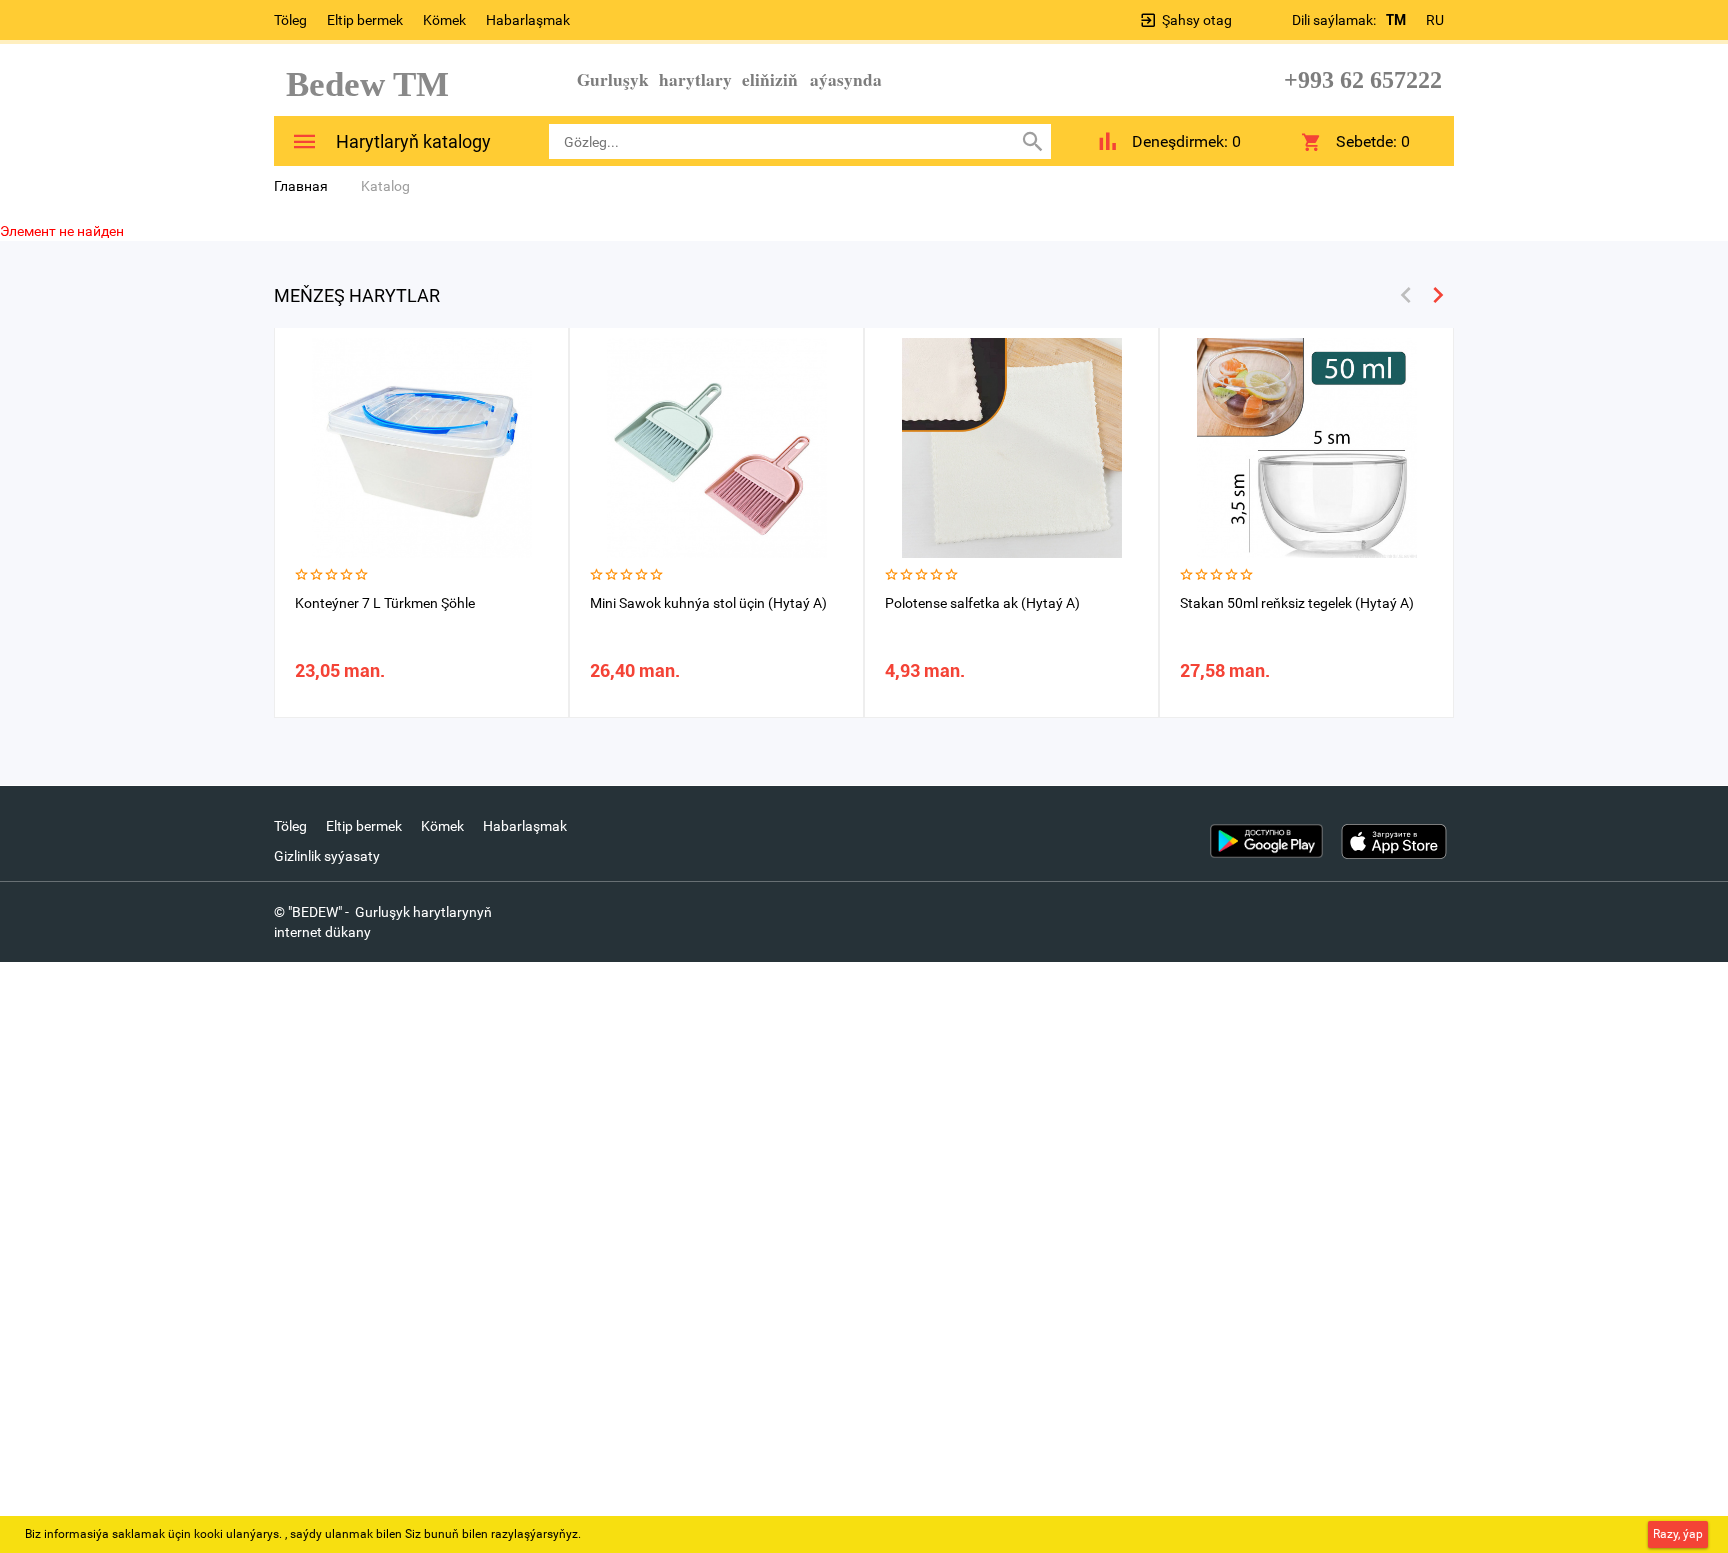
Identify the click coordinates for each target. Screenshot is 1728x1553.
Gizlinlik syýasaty (327, 856)
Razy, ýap (1678, 1534)
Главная (301, 186)
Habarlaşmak (528, 20)
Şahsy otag (1197, 20)
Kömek (444, 20)
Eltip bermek (365, 20)
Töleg (290, 20)
